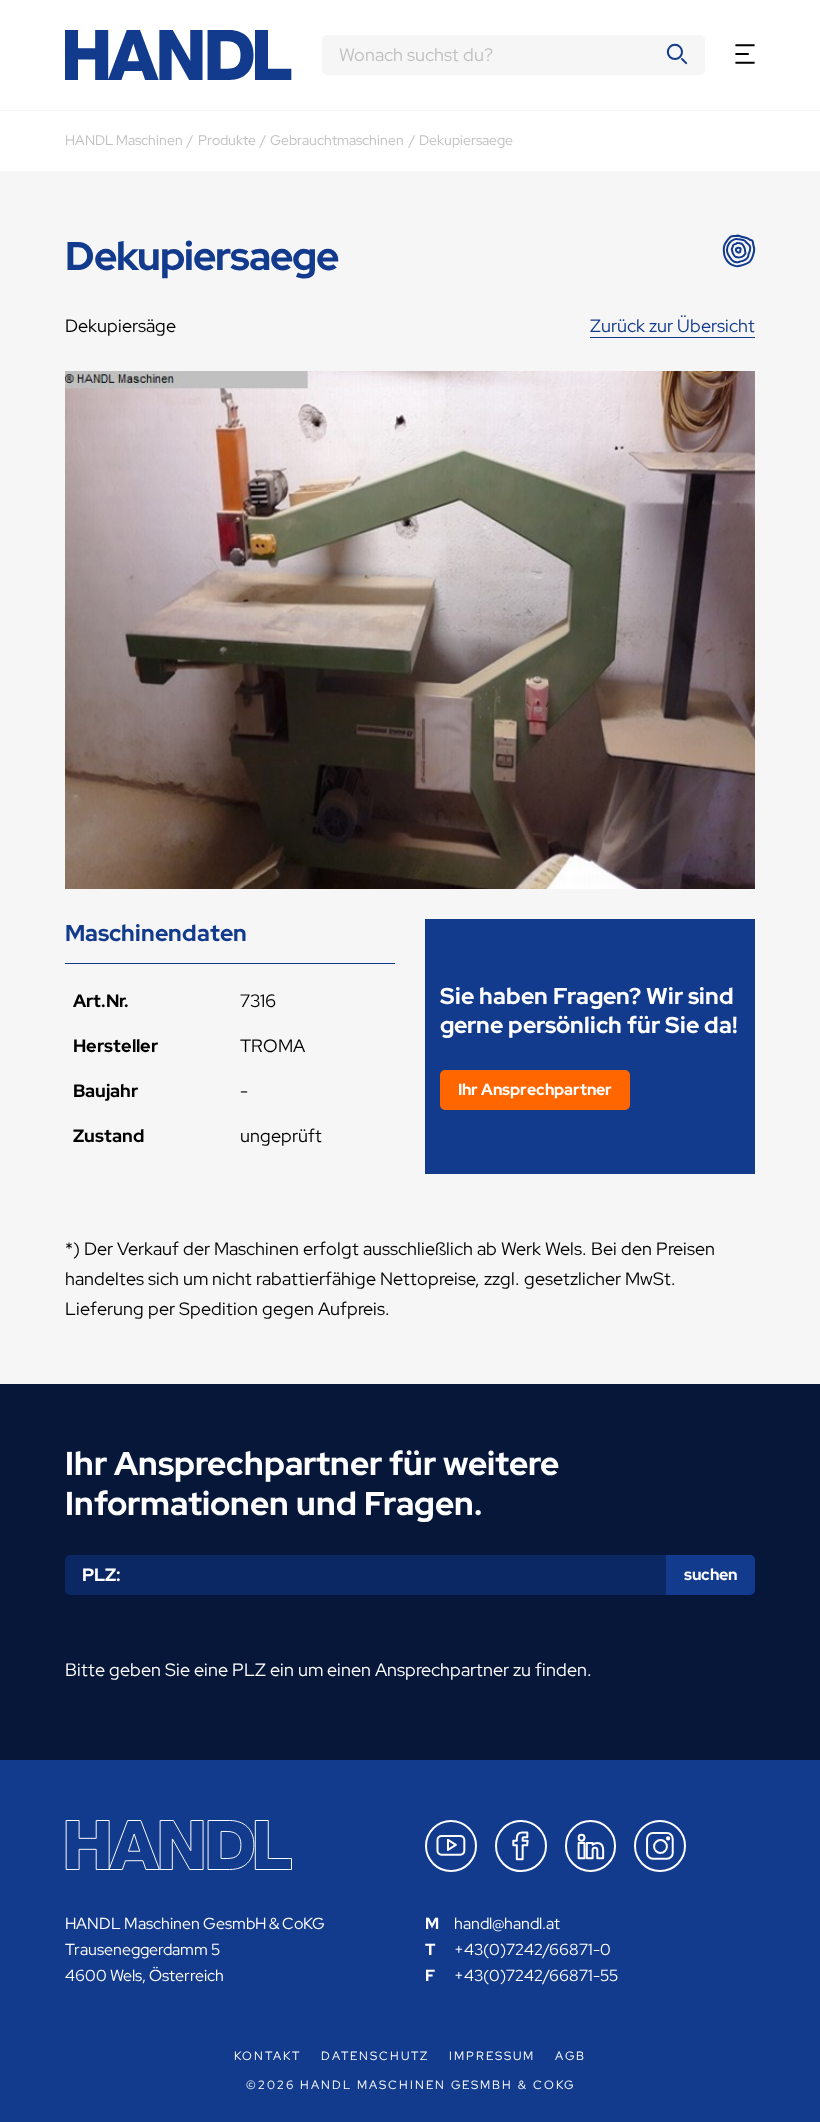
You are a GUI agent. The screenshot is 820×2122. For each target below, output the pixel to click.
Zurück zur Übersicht (672, 325)
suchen (710, 1574)
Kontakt (267, 2056)
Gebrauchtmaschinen (337, 140)
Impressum (492, 2056)
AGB (570, 2056)
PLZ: (101, 1574)
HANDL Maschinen (124, 140)
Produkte (227, 140)
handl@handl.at (507, 1923)
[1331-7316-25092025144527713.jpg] (410, 630)
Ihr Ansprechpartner (535, 1089)
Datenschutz (375, 2056)
